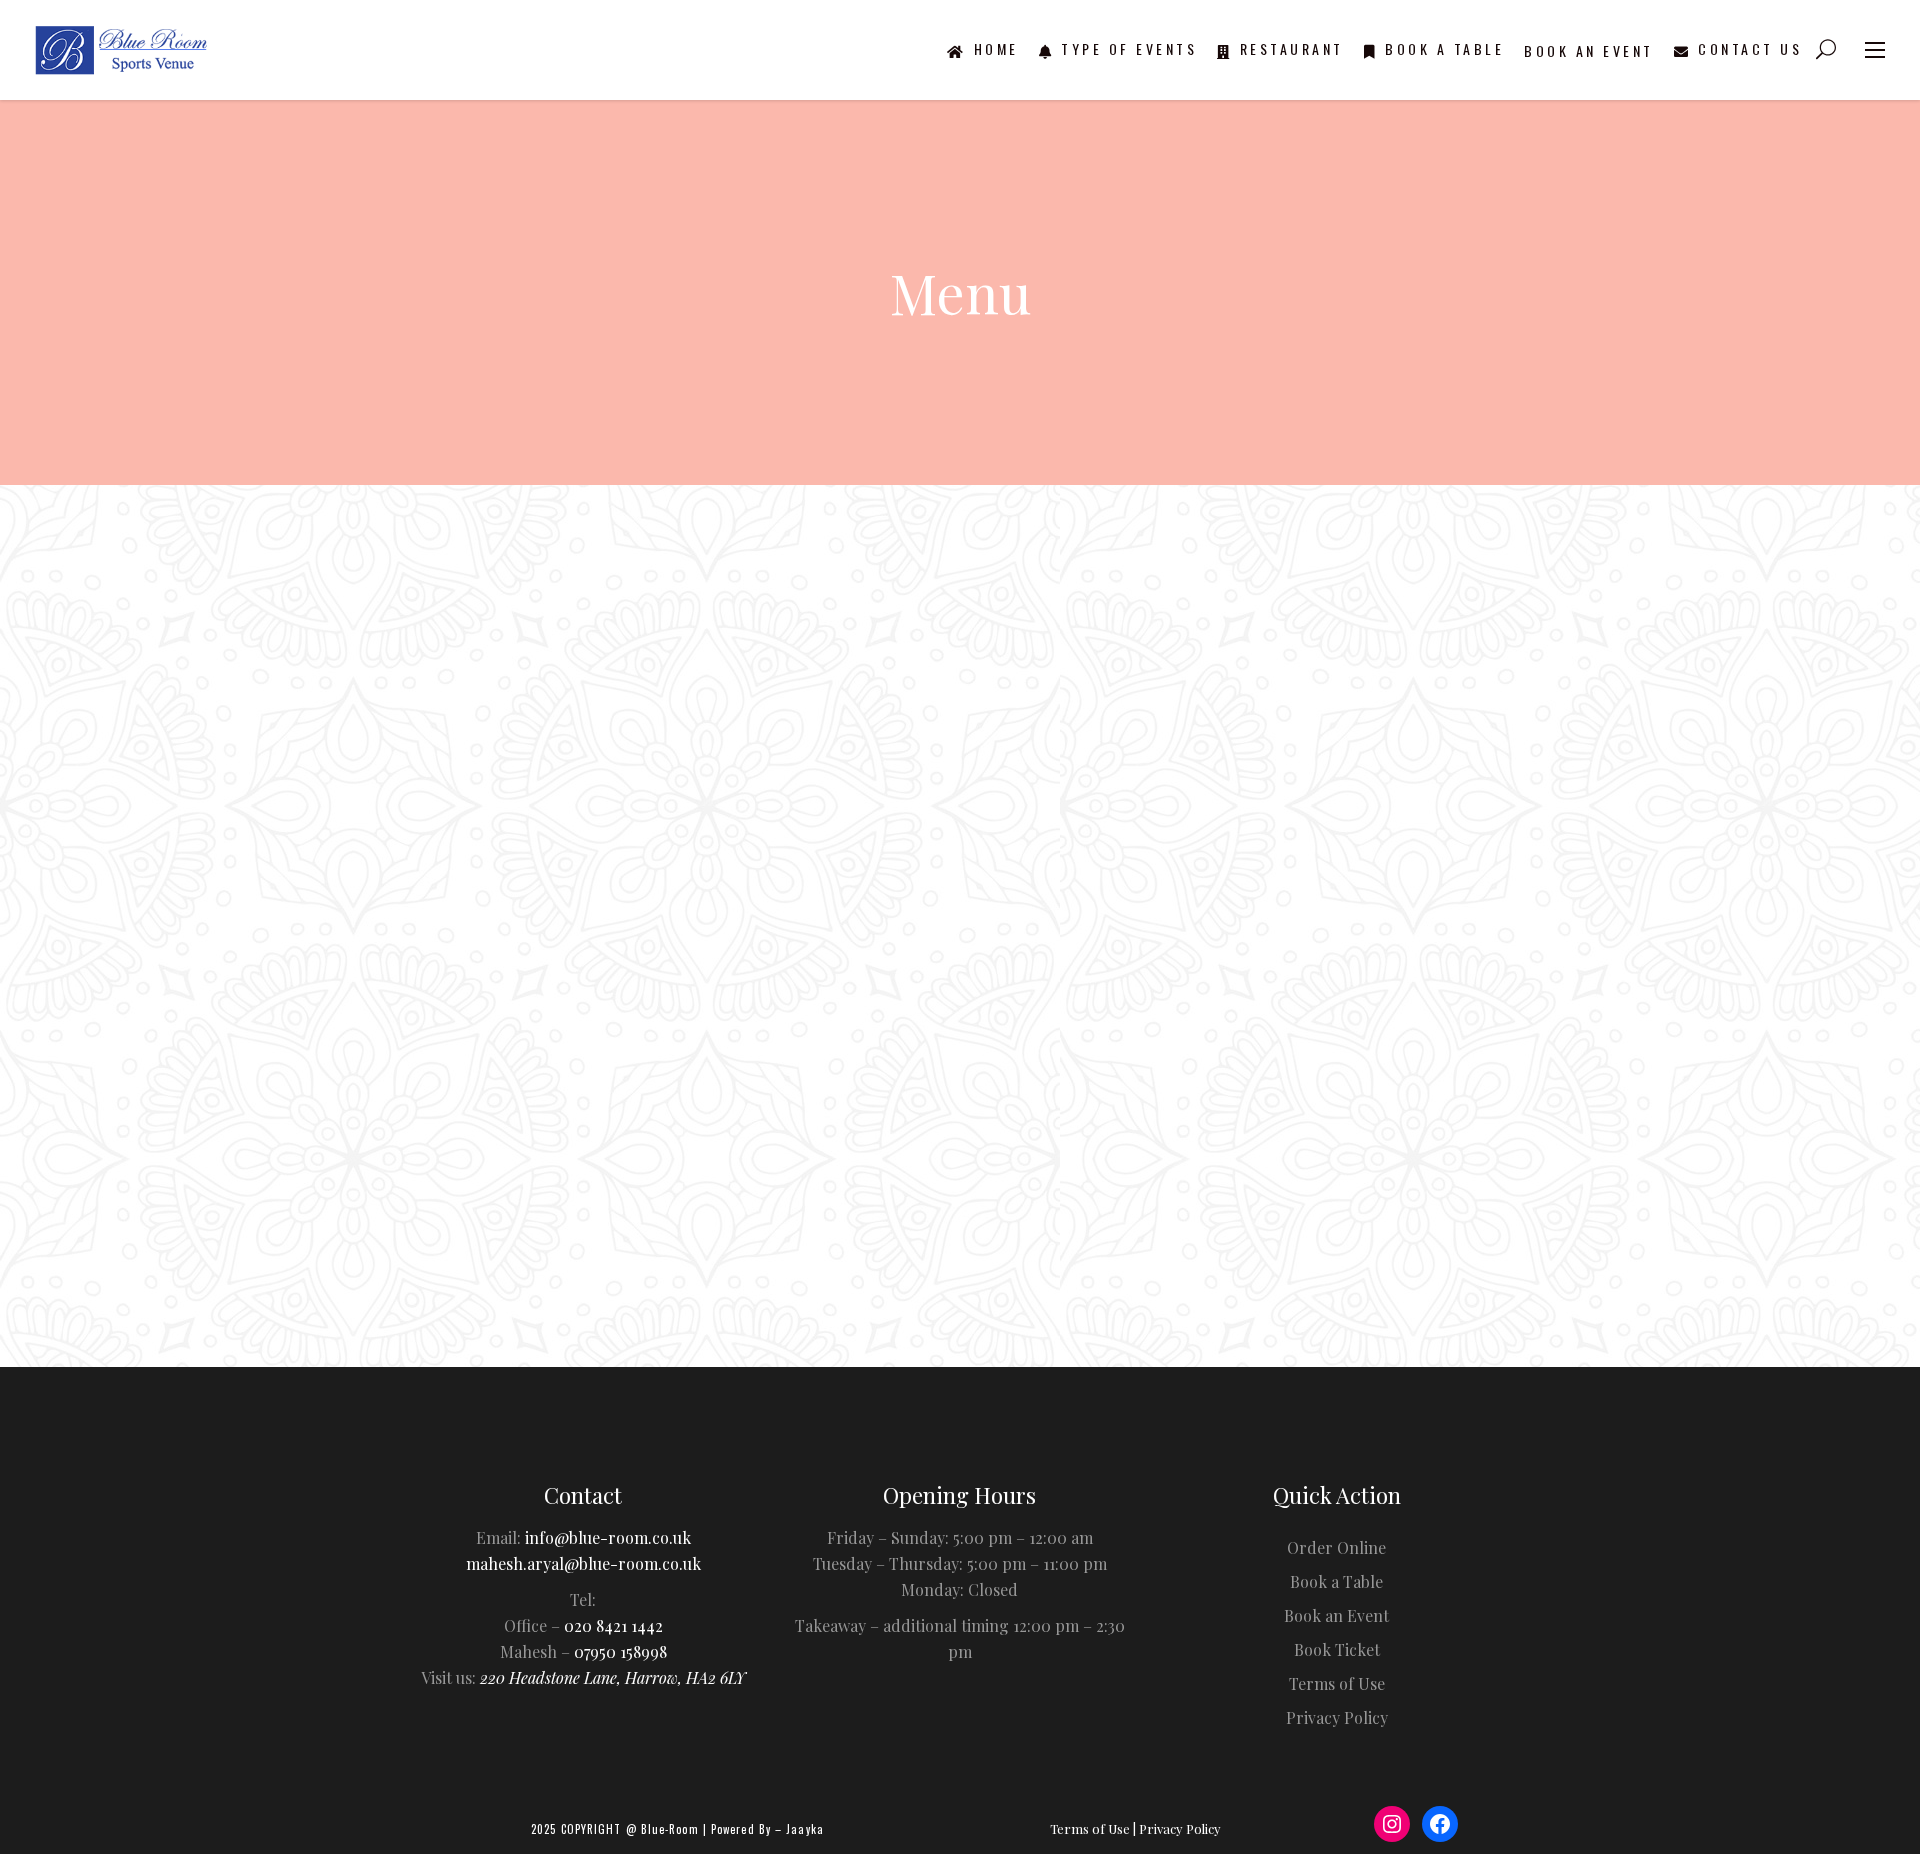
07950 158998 (620, 1651)
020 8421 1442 (613, 1625)
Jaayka (805, 1829)
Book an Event (1336, 1615)
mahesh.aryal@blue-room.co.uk (583, 1563)
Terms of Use (1337, 1683)
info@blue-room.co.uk (608, 1537)
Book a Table (1336, 1581)
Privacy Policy (1337, 1717)
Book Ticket (1337, 1649)
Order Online (977, 1305)
